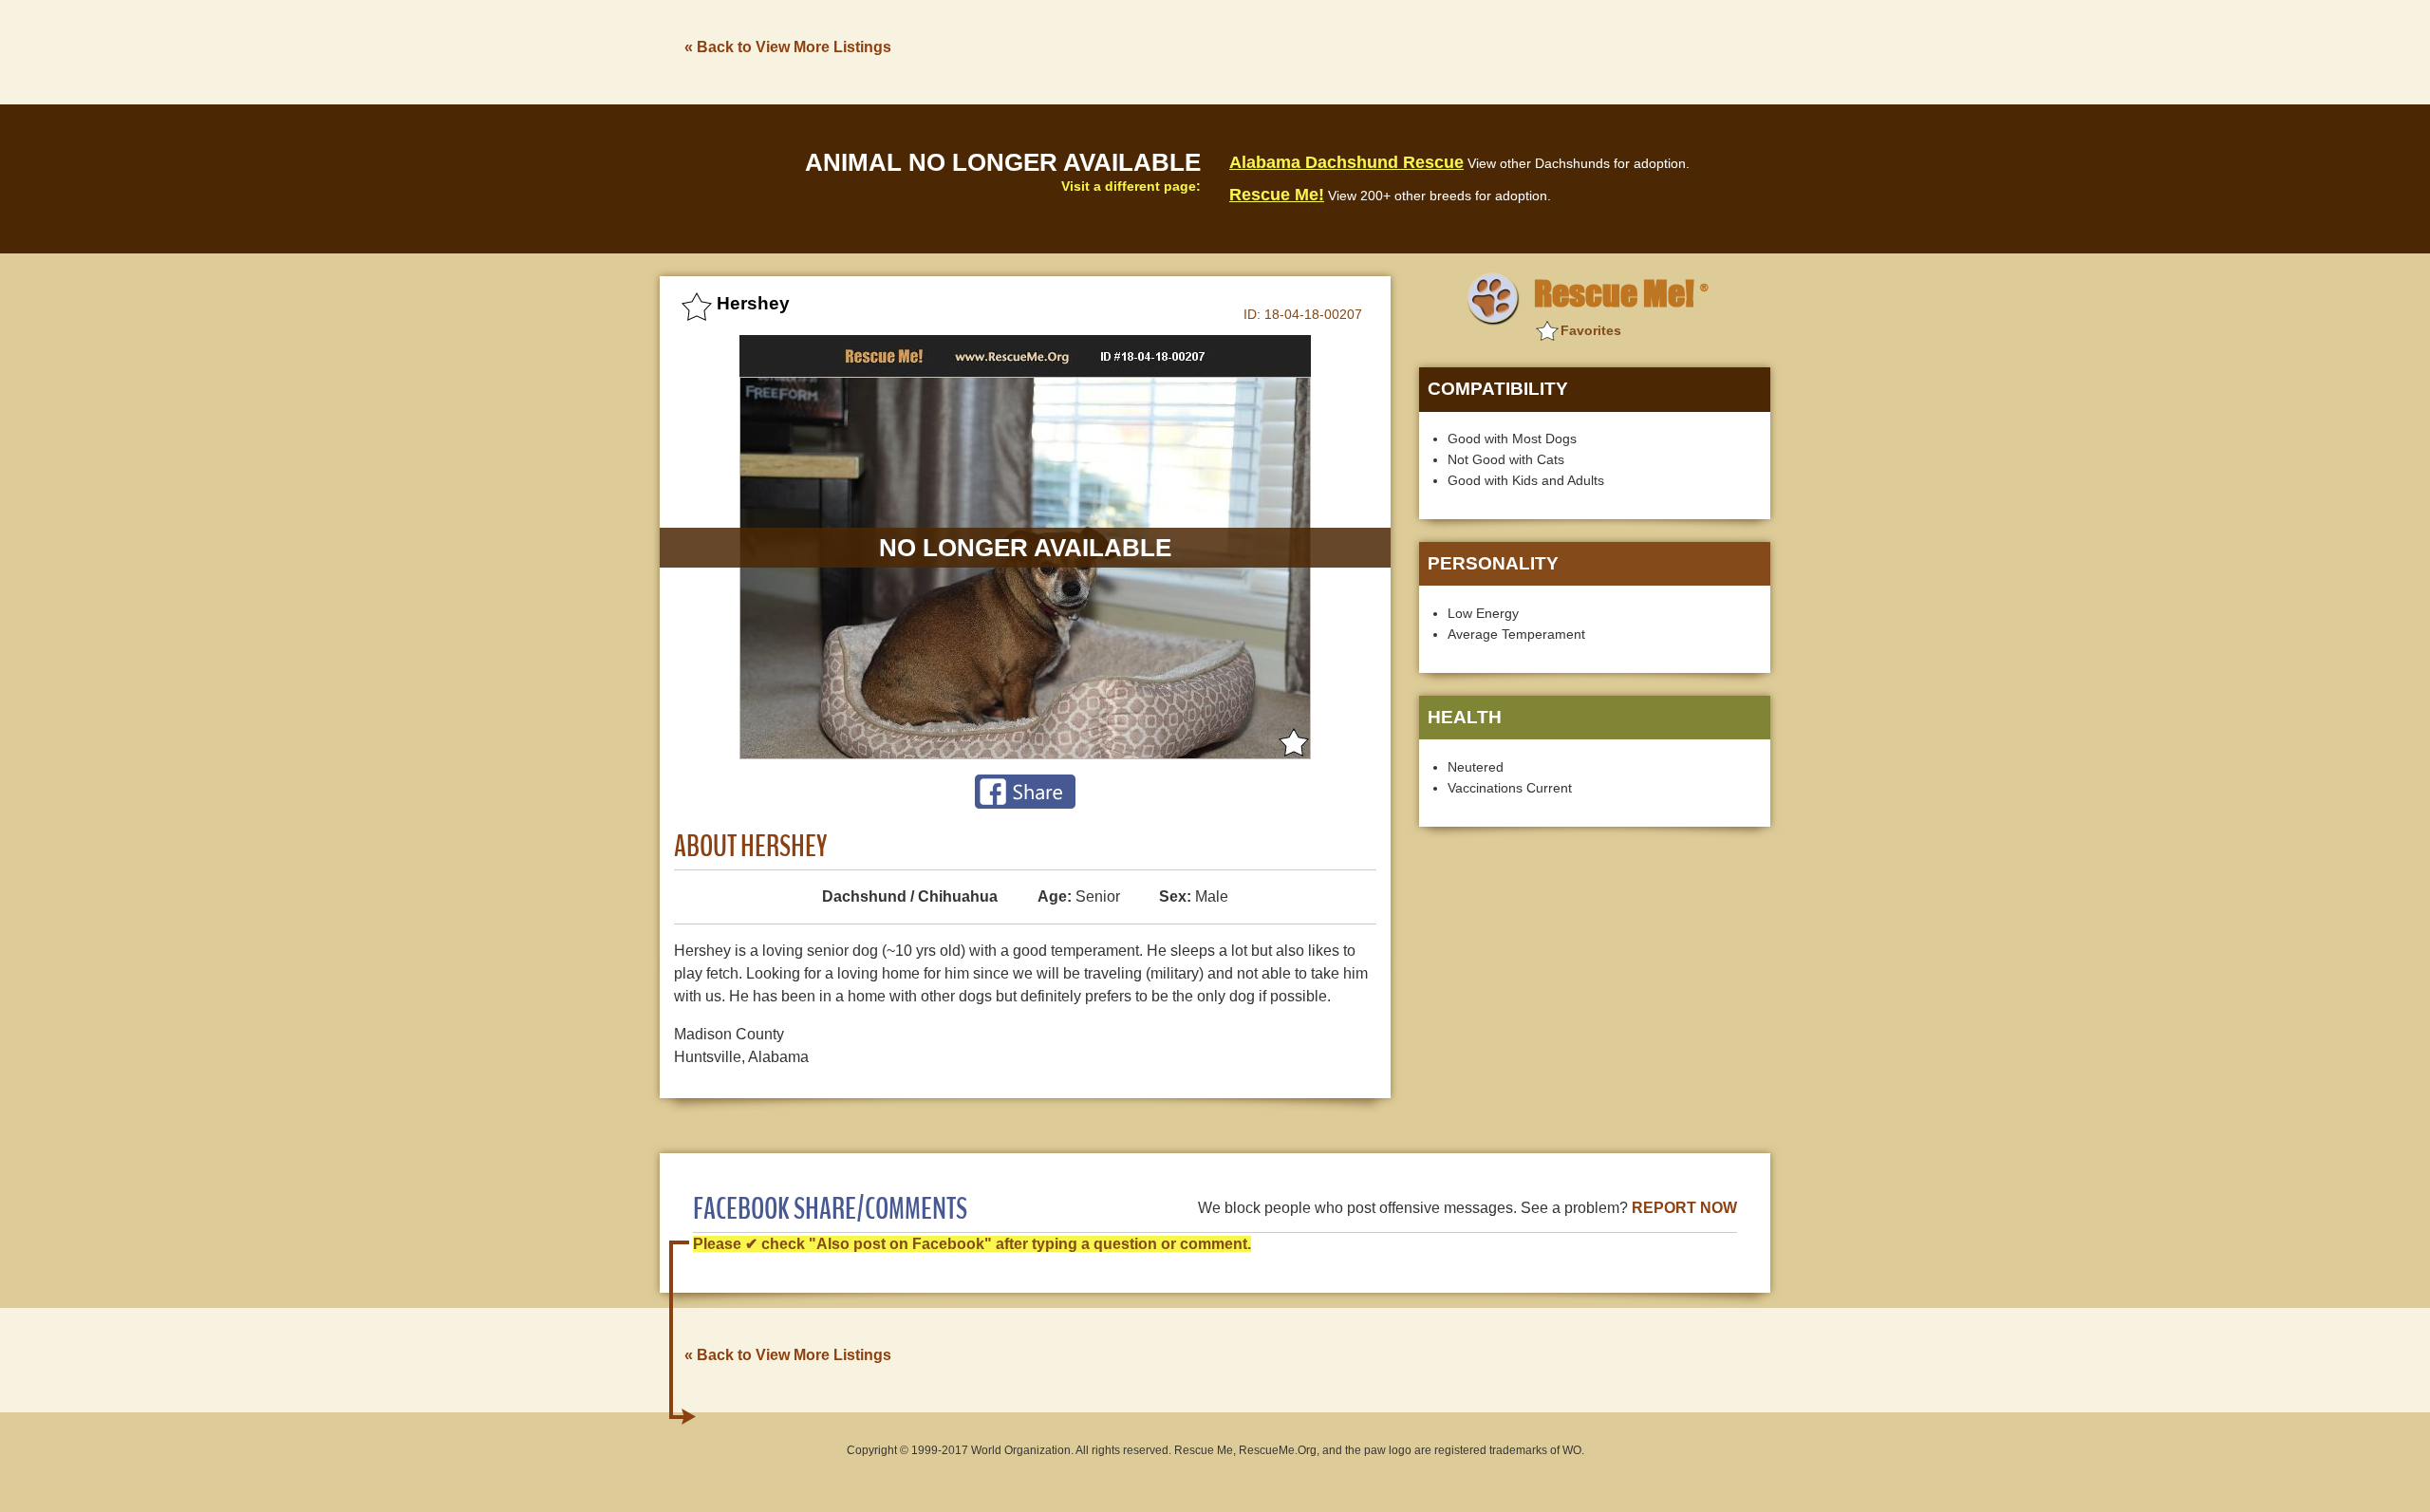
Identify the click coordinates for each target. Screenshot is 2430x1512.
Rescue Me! (1277, 195)
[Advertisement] (1425, 50)
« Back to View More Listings (788, 47)
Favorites (1591, 330)
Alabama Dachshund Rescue (1346, 162)
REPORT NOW (1684, 1208)
